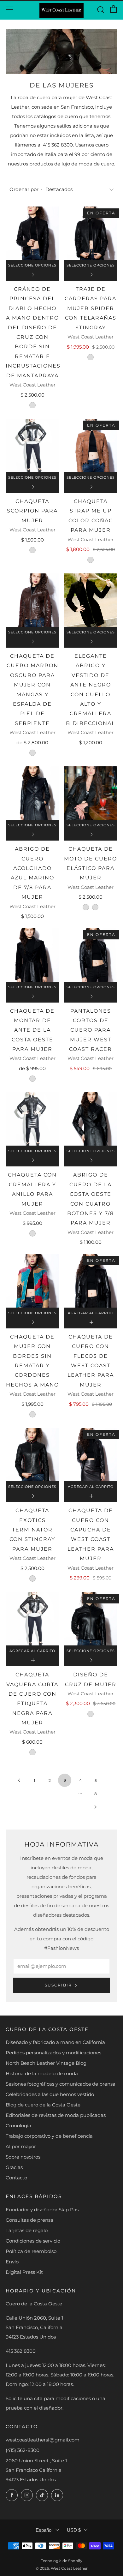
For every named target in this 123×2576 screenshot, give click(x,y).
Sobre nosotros (23, 2157)
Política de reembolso (31, 2251)
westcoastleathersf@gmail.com (43, 2440)
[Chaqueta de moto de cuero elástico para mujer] (91, 793)
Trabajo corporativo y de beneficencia (49, 2136)
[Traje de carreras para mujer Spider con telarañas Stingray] (91, 233)
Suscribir (58, 1985)
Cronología (18, 2126)
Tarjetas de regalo (27, 2230)
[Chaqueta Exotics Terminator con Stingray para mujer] (32, 1455)
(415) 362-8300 (23, 2450)
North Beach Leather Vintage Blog (46, 2063)
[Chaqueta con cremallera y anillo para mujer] (32, 1119)
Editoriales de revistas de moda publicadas (56, 2115)
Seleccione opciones (32, 265)
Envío (12, 2262)
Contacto (16, 2178)
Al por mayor (21, 2146)
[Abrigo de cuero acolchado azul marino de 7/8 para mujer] (32, 793)
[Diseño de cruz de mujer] (91, 1619)
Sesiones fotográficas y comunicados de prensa (61, 2084)
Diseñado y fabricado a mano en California (55, 2042)
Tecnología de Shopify (62, 2561)
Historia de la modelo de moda (42, 2073)
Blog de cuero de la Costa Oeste (43, 2105)
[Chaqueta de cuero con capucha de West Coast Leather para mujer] (91, 1455)
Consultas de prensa (29, 2220)
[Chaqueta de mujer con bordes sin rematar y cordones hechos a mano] (32, 1281)
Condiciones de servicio (33, 2241)
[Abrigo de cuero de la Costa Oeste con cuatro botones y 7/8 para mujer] (91, 1119)
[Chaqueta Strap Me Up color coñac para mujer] (91, 446)
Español (44, 2530)
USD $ (74, 2530)
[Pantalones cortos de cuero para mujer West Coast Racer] (91, 955)
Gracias (14, 2167)
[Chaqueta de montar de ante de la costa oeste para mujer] (32, 955)
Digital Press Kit (24, 2272)
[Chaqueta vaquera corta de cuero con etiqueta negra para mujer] (32, 1619)
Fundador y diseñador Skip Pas (42, 2210)
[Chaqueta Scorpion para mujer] (32, 446)
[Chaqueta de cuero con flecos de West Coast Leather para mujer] (91, 1281)
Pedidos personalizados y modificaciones (53, 2053)
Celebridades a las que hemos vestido (50, 2094)
